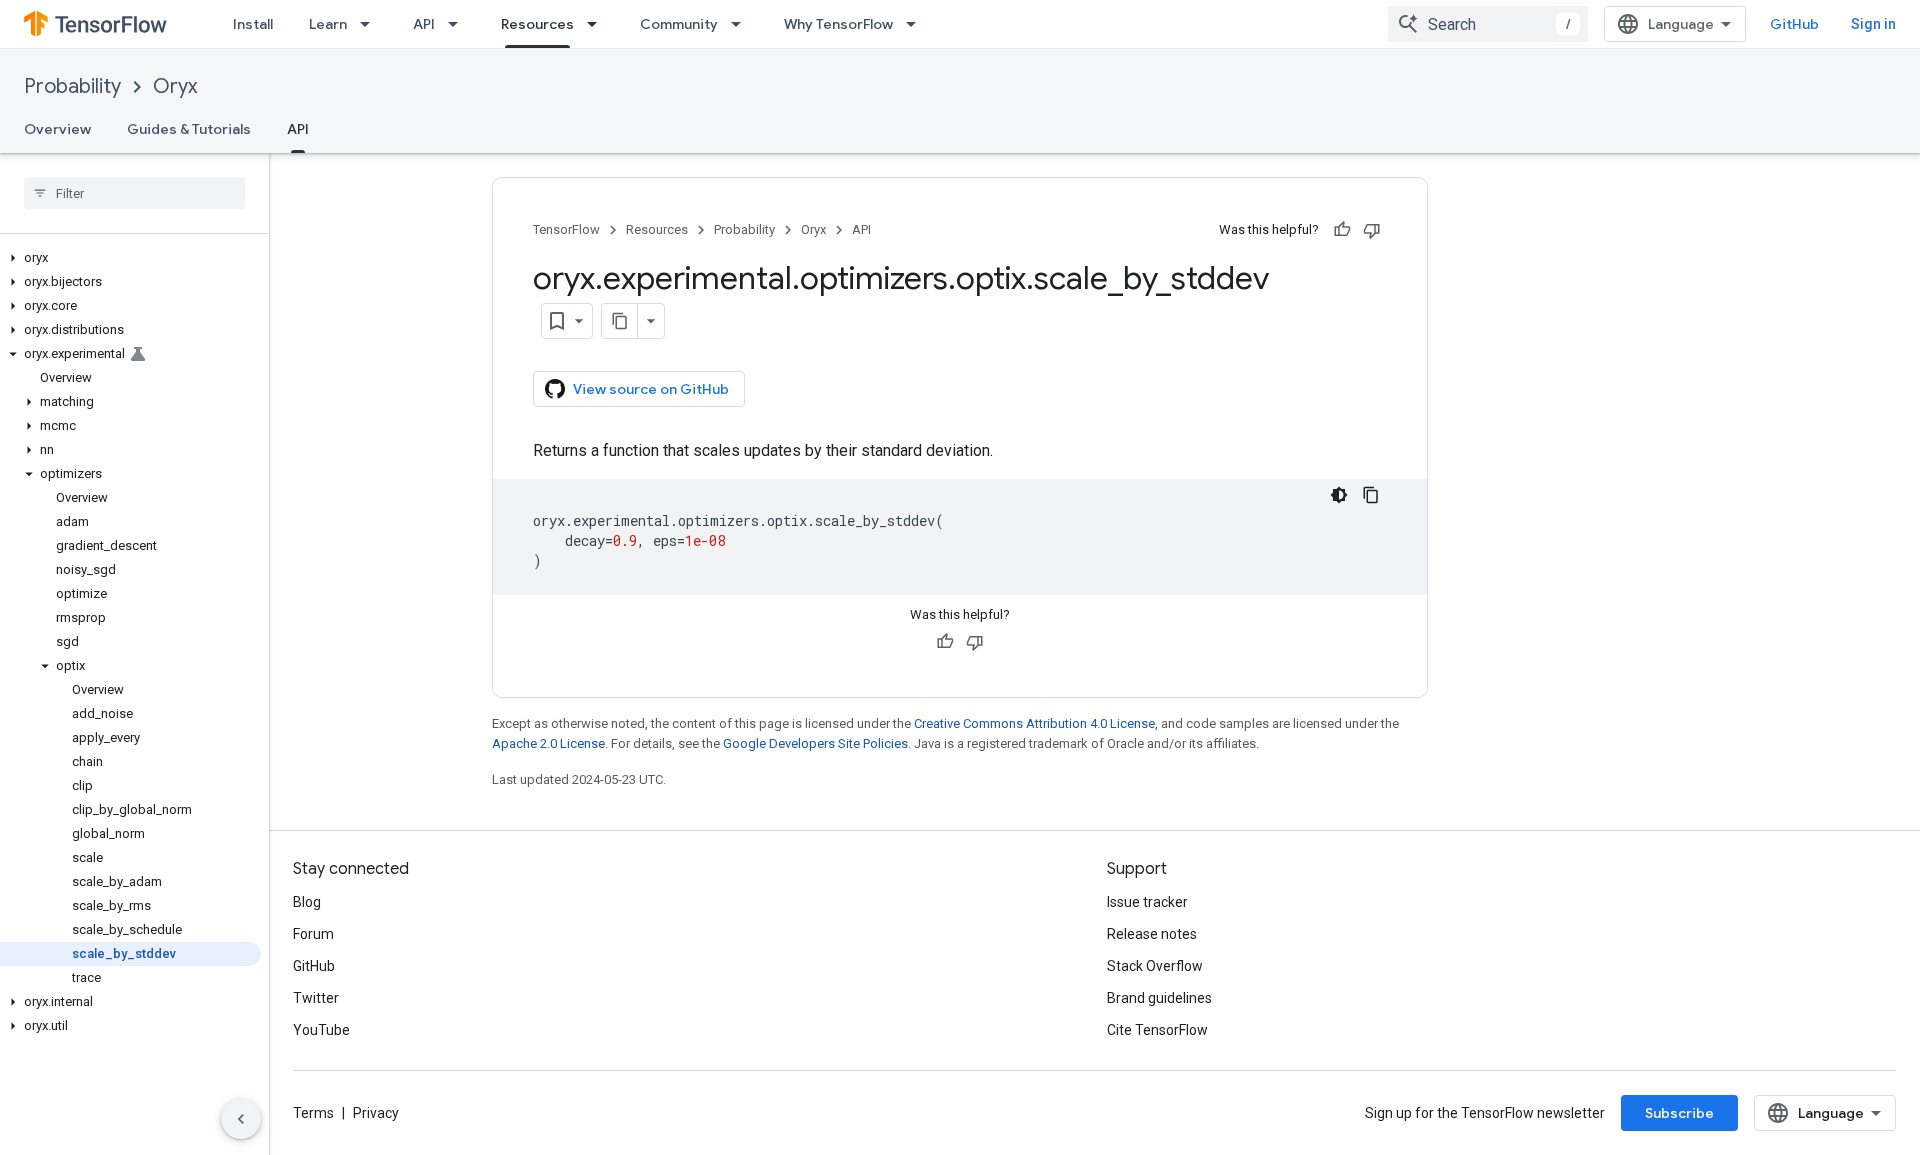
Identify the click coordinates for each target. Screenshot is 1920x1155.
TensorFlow (566, 229)
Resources (537, 24)
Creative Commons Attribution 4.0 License (1034, 723)
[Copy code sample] (1371, 495)
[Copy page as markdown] (620, 321)
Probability (72, 86)
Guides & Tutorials (189, 129)
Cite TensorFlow (1157, 1030)
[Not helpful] (1372, 230)
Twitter (316, 998)
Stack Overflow (1155, 966)
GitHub (1794, 24)
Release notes (1152, 934)
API (424, 24)
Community (679, 24)
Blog (307, 902)
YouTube (321, 1030)
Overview (57, 129)
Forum (313, 934)
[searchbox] (134, 193)
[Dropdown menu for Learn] (371, 24)
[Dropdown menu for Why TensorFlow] (917, 24)
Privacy (376, 1113)
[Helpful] (1342, 230)
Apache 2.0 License (548, 743)
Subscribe (1679, 1113)
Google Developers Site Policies (815, 743)
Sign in (1873, 24)
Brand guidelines (1159, 998)
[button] (130, 258)
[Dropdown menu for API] (459, 24)
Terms (313, 1113)
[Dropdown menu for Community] (742, 24)
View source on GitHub (651, 389)
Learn (328, 24)
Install (253, 24)
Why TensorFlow (838, 24)
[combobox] (1488, 24)
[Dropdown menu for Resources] (598, 24)
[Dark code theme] (1339, 495)
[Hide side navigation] (241, 1119)
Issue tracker (1147, 902)
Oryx (175, 86)
